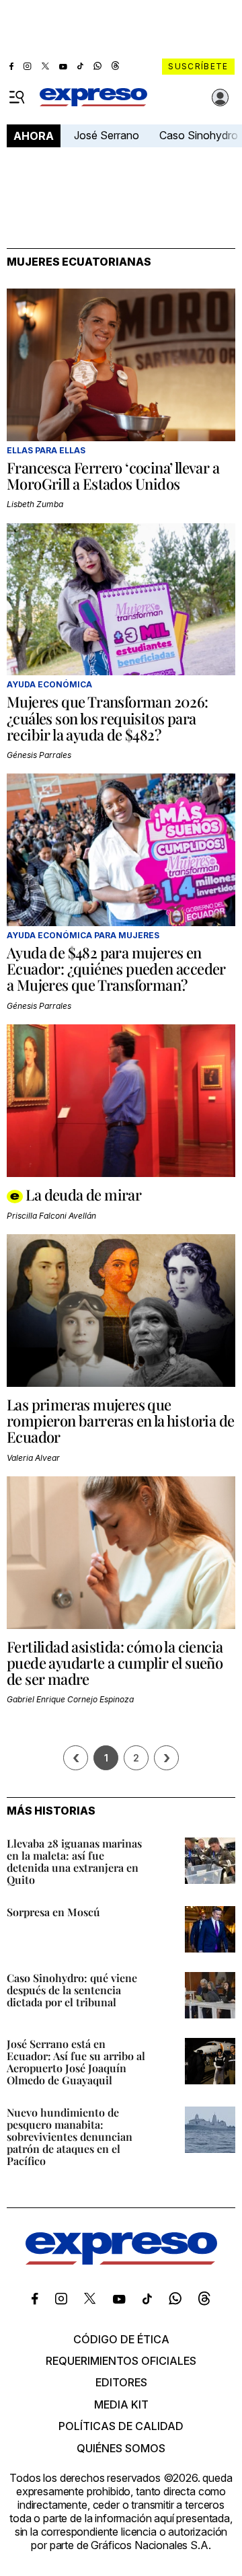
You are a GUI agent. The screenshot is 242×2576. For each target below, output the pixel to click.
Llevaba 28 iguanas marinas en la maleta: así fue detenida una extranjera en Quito (74, 1861)
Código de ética (121, 2339)
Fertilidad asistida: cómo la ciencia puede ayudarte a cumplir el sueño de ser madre (115, 1663)
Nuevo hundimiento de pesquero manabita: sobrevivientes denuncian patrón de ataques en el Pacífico (70, 2136)
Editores (121, 2382)
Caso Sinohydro (199, 135)
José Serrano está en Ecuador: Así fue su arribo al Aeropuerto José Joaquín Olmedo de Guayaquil (76, 2062)
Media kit (121, 2404)
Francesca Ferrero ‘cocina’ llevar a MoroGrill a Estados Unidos (113, 476)
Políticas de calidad (121, 2426)
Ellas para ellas (46, 450)
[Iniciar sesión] (220, 98)
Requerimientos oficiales (121, 2361)
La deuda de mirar (83, 1195)
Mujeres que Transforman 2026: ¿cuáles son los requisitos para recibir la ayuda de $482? (108, 718)
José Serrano (107, 135)
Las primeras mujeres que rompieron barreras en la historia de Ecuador (120, 1420)
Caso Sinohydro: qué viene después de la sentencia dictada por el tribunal (72, 1990)
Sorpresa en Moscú (53, 1912)
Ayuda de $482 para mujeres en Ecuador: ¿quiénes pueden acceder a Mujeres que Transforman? (116, 969)
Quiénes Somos (121, 2448)
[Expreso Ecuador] (121, 2261)
